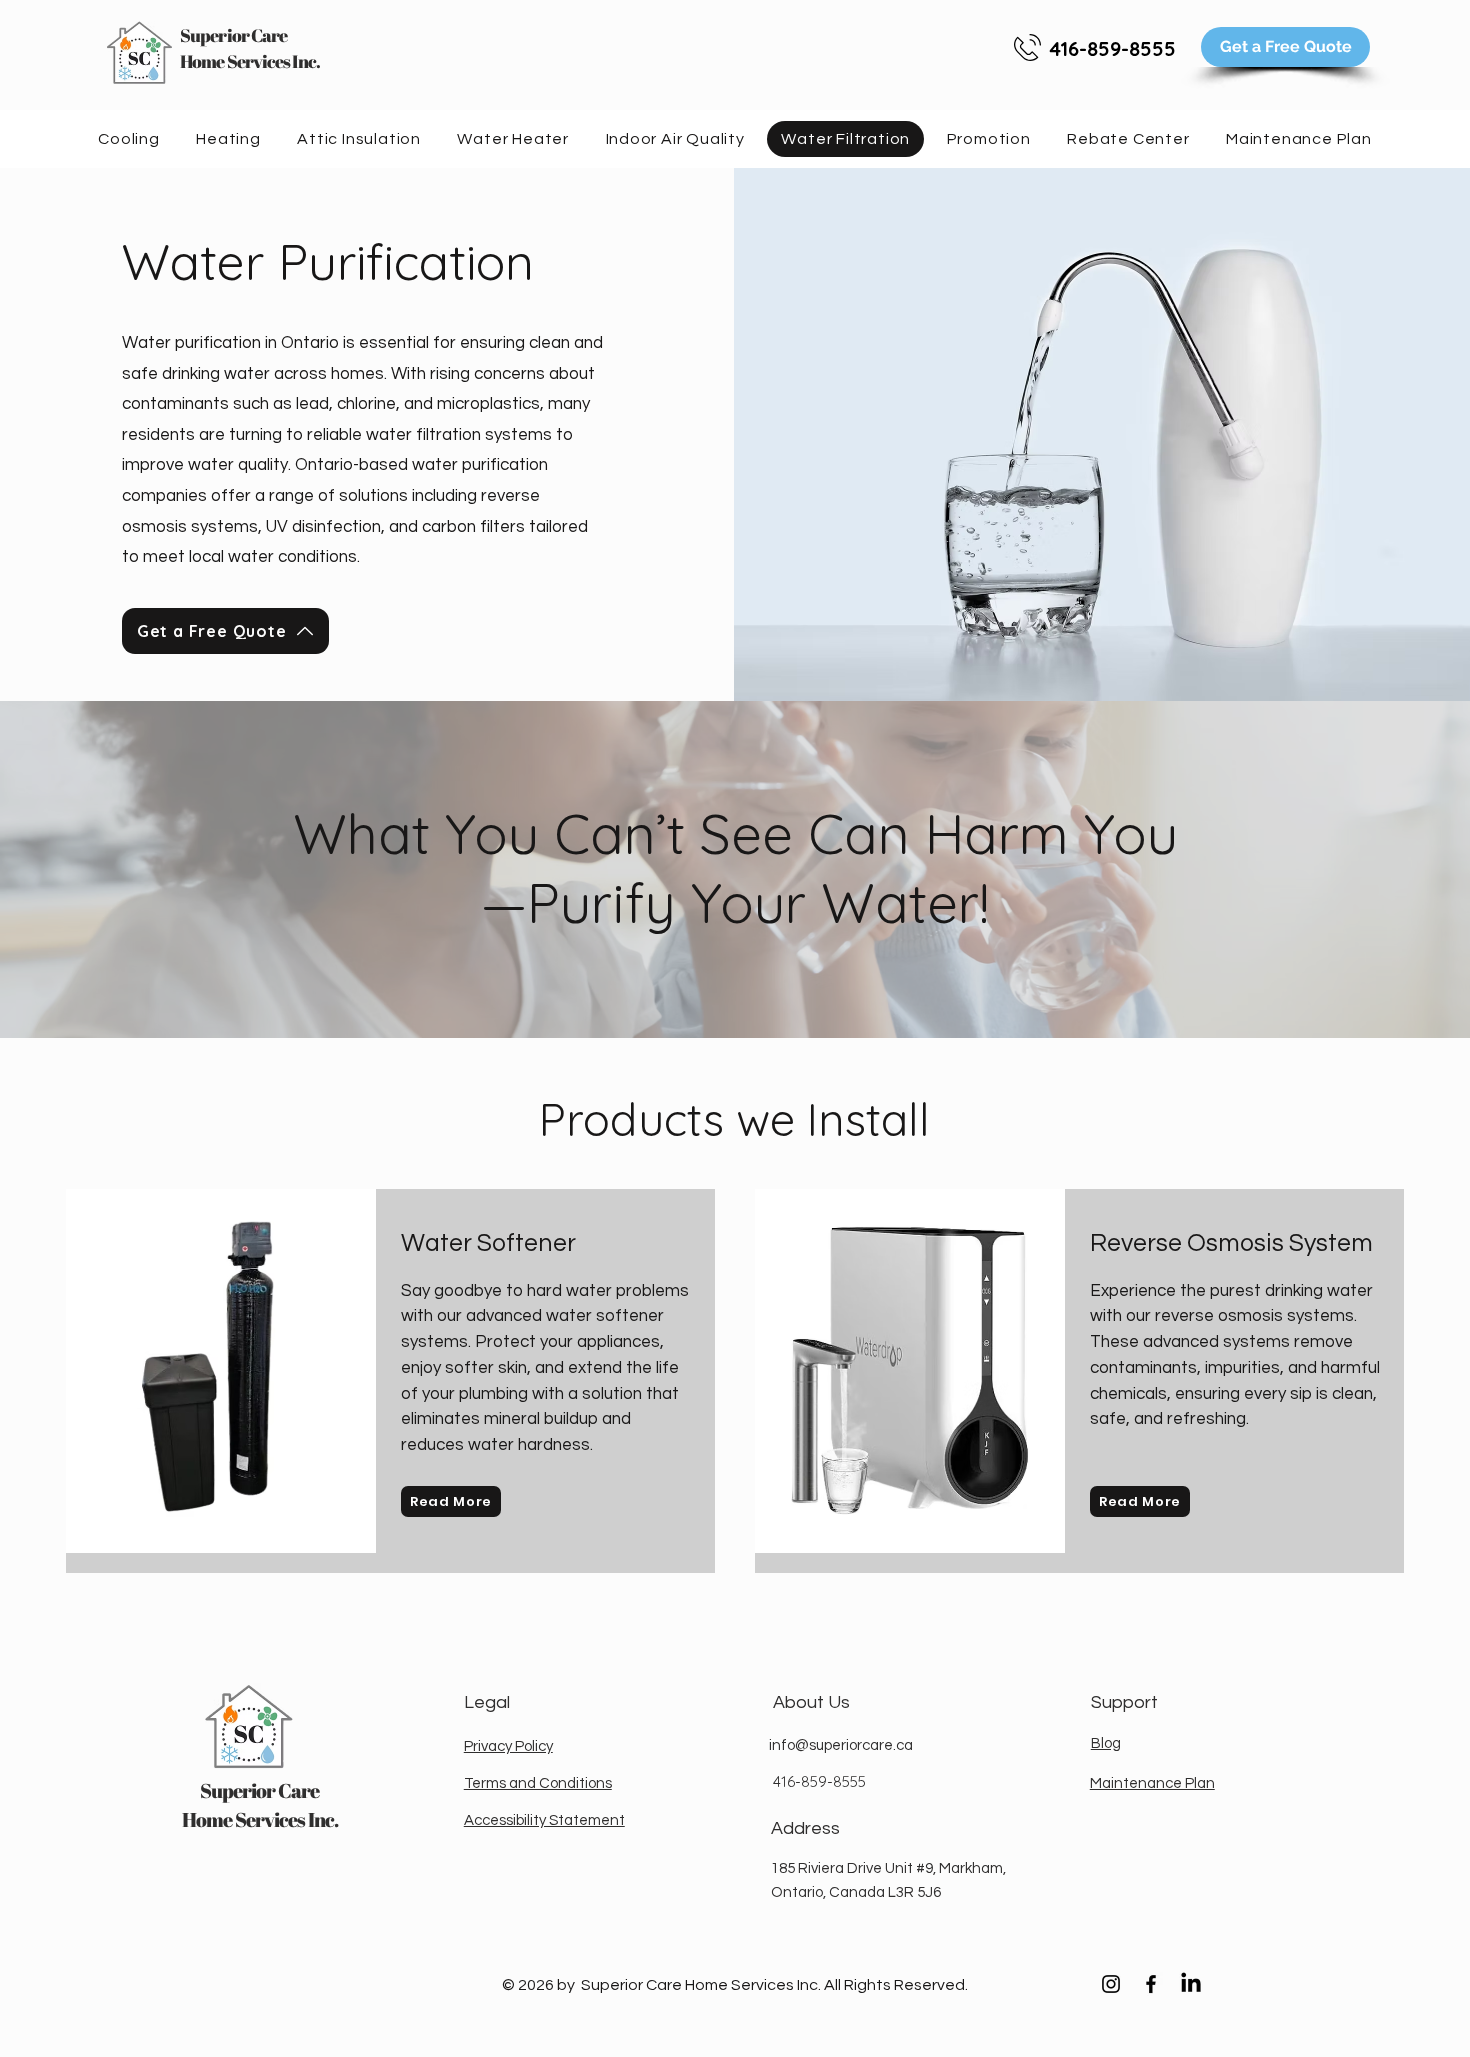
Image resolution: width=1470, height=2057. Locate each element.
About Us (811, 1702)
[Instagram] (1111, 1984)
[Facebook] (1151, 1984)
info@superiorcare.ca (841, 1745)
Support (1124, 1702)
